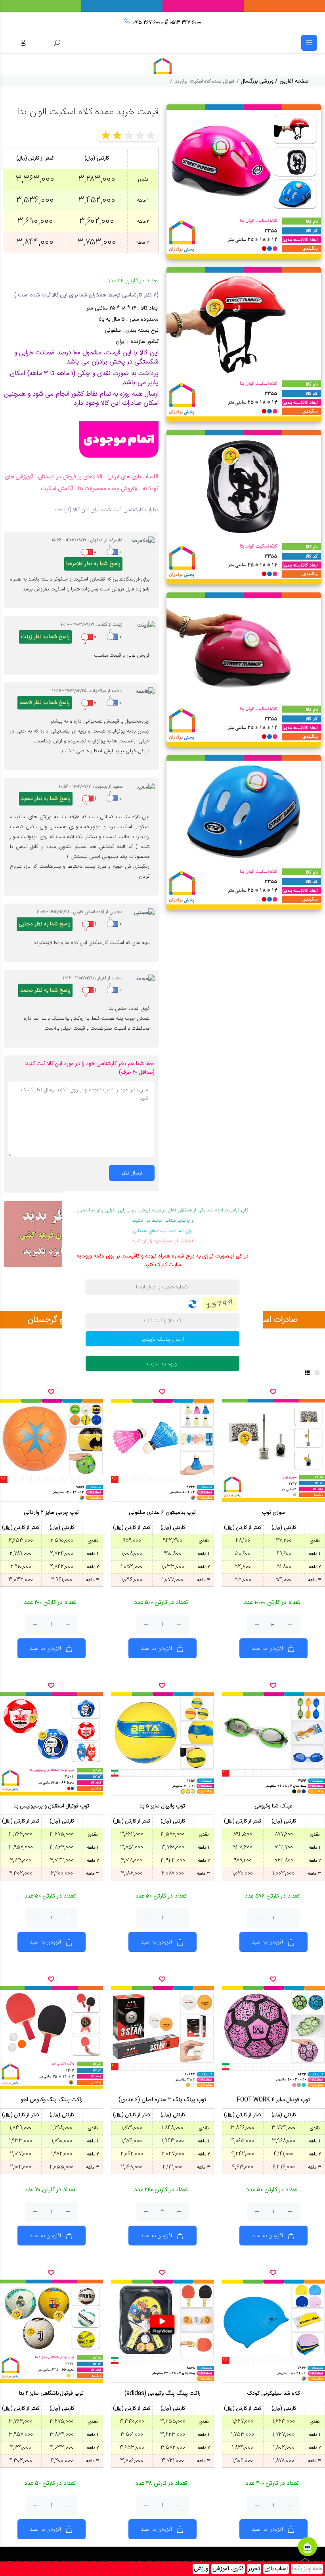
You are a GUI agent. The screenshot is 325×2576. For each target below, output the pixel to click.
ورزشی (201, 2569)
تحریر (254, 2569)
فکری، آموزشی (228, 2569)
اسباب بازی (276, 2569)
